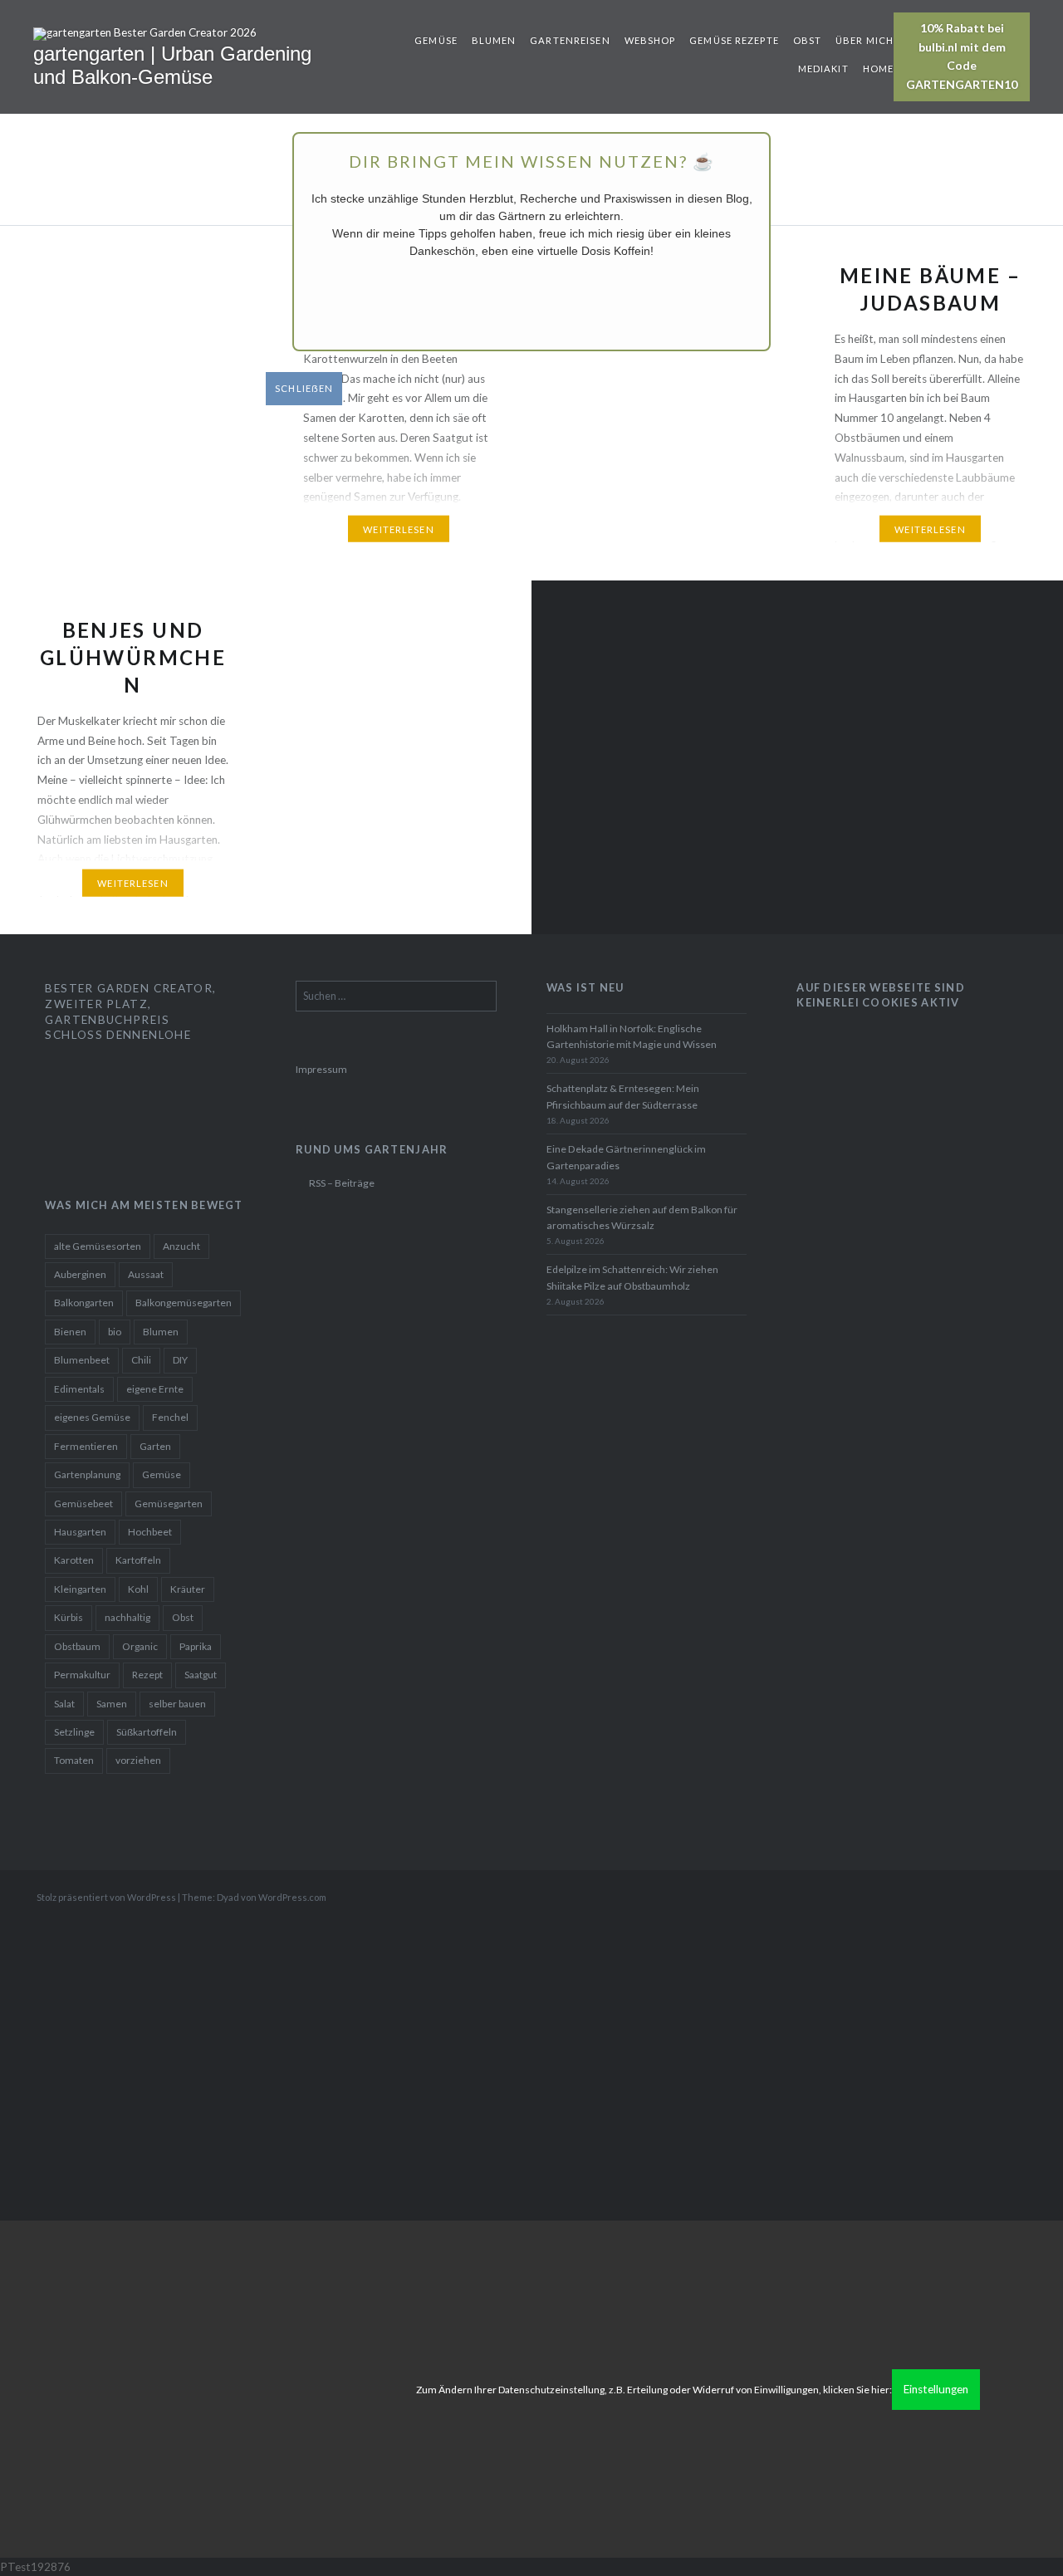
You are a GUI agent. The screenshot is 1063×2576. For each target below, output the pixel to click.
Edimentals (79, 1389)
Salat (64, 1704)
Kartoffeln (138, 1560)
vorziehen (138, 1760)
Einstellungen (936, 2389)
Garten (155, 1446)
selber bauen (177, 1704)
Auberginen (80, 1274)
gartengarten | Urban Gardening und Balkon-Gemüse (172, 66)
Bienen (70, 1332)
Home (878, 69)
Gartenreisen (570, 40)
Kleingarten (80, 1589)
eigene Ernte (155, 1389)
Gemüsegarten (169, 1503)
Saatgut (201, 1675)
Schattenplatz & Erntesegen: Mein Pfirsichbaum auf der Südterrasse (623, 1097)
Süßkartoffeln (147, 1732)
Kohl (138, 1589)
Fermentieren (86, 1446)
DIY (180, 1360)
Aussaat (146, 1274)
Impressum (321, 1069)
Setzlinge (74, 1732)
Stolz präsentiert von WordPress (106, 1897)
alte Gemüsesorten (98, 1246)
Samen (112, 1704)
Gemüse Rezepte (734, 40)
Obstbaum (77, 1646)
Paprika (196, 1646)
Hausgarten (80, 1532)
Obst (807, 40)
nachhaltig (127, 1617)
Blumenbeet (82, 1360)
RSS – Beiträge (341, 1183)
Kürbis (69, 1617)
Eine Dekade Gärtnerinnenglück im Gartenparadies (626, 1157)
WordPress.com (292, 1897)
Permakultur (82, 1675)
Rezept (147, 1675)
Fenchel (170, 1417)
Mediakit (823, 69)
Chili (141, 1360)
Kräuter (188, 1589)
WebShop (650, 40)
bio (115, 1332)
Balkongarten (84, 1303)
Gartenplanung (87, 1474)
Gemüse (436, 40)
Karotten (74, 1560)
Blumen (494, 40)
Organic (140, 1646)
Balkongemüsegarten (184, 1303)
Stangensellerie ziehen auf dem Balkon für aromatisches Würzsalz (642, 1218)
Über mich (865, 40)
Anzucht (181, 1246)
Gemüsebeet (83, 1503)
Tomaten (74, 1760)
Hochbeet (150, 1532)
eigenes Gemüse (92, 1417)
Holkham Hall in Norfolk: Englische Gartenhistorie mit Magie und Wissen (632, 1037)
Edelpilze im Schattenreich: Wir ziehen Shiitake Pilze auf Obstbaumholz (632, 1278)
